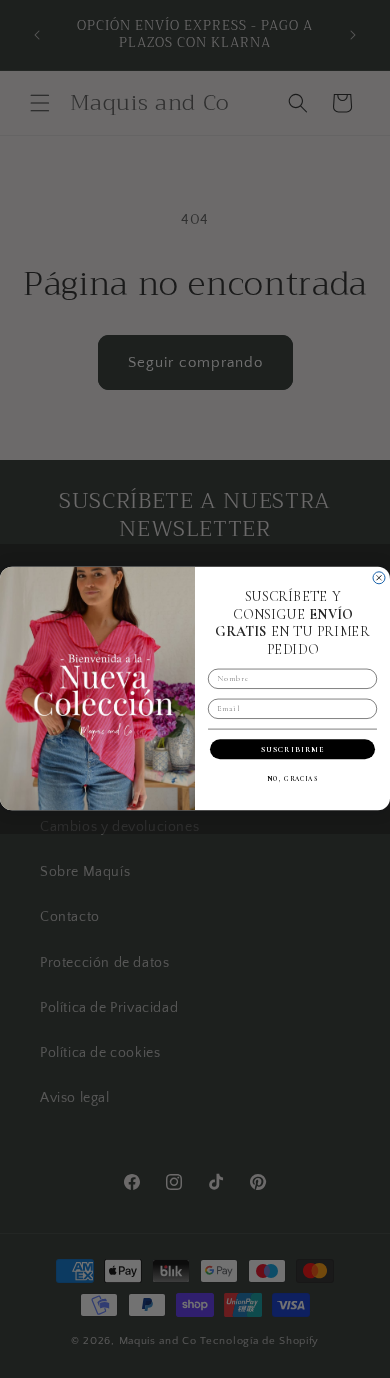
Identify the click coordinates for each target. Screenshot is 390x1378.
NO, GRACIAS (292, 779)
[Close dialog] (379, 578)
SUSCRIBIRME (293, 750)
